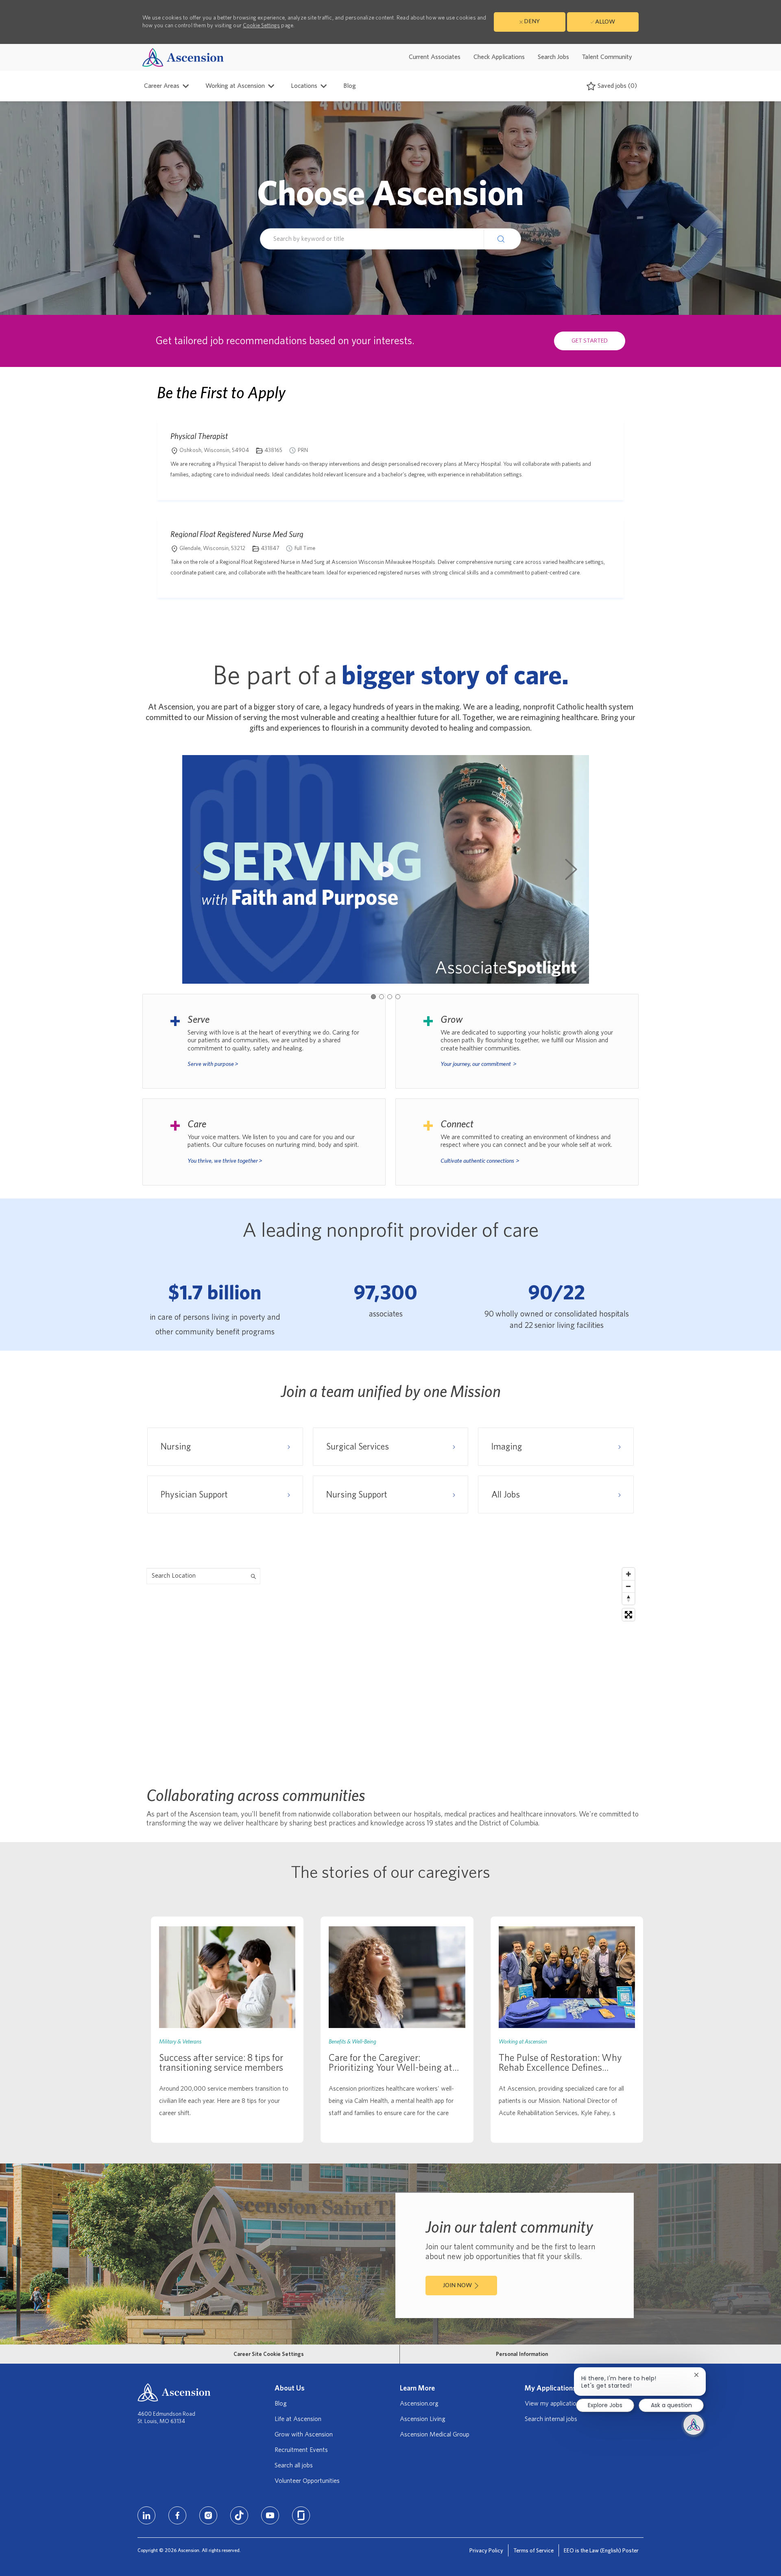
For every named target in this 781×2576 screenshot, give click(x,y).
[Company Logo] (183, 57)
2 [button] (382, 997)
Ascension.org (419, 2404)
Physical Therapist (199, 436)
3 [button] (390, 997)
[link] (227, 2030)
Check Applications (499, 57)
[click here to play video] (386, 869)
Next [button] (571, 869)
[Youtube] (270, 2515)
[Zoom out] (628, 1586)
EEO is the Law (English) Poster (601, 2551)
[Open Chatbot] (694, 2425)
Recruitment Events (301, 2450)
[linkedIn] (146, 2515)
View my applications (554, 2404)
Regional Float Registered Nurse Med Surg (237, 534)
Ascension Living (423, 2419)
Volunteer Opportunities (307, 2481)
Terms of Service (533, 2551)
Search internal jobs (551, 2419)
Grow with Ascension (304, 2434)
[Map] (390, 1666)
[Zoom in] (628, 1574)
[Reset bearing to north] (628, 1598)
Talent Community (607, 57)
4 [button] (398, 997)
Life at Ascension (298, 2419)
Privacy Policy (486, 2551)
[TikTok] (239, 2515)
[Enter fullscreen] (628, 1615)
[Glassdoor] (301, 2515)
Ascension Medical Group (435, 2434)
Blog (350, 86)
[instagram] (208, 2515)
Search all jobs (294, 2465)
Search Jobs (553, 57)
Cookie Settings (261, 26)
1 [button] (373, 997)
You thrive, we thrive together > (225, 1161)
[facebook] (177, 2515)
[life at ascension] (264, 1041)
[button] (502, 239)
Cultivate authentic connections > (480, 1161)
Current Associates (435, 57)
